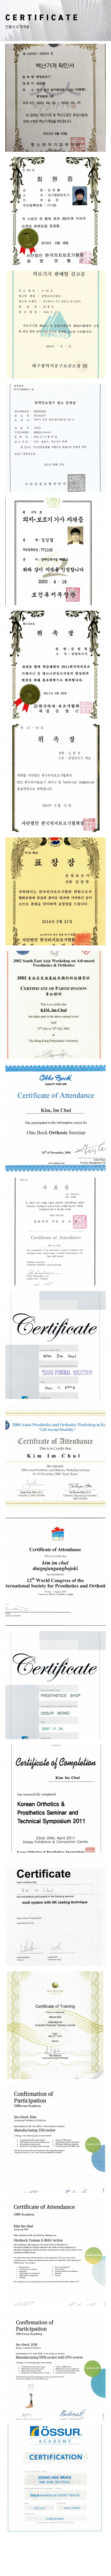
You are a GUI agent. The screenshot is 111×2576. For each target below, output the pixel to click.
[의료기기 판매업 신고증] (55, 324)
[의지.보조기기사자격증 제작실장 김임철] (55, 551)
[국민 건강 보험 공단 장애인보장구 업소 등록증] (55, 438)
